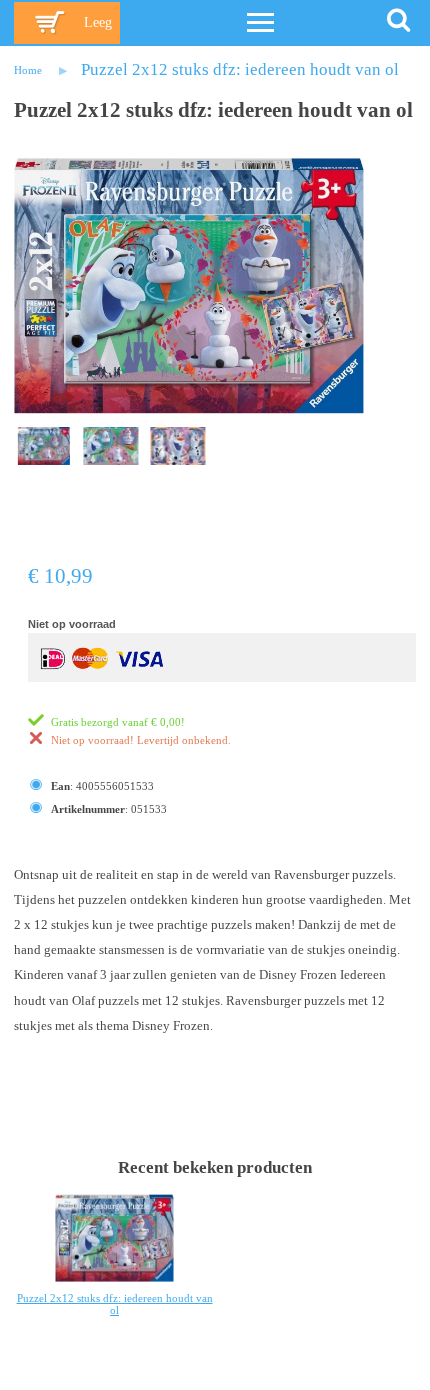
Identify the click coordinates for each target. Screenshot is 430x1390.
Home (28, 70)
